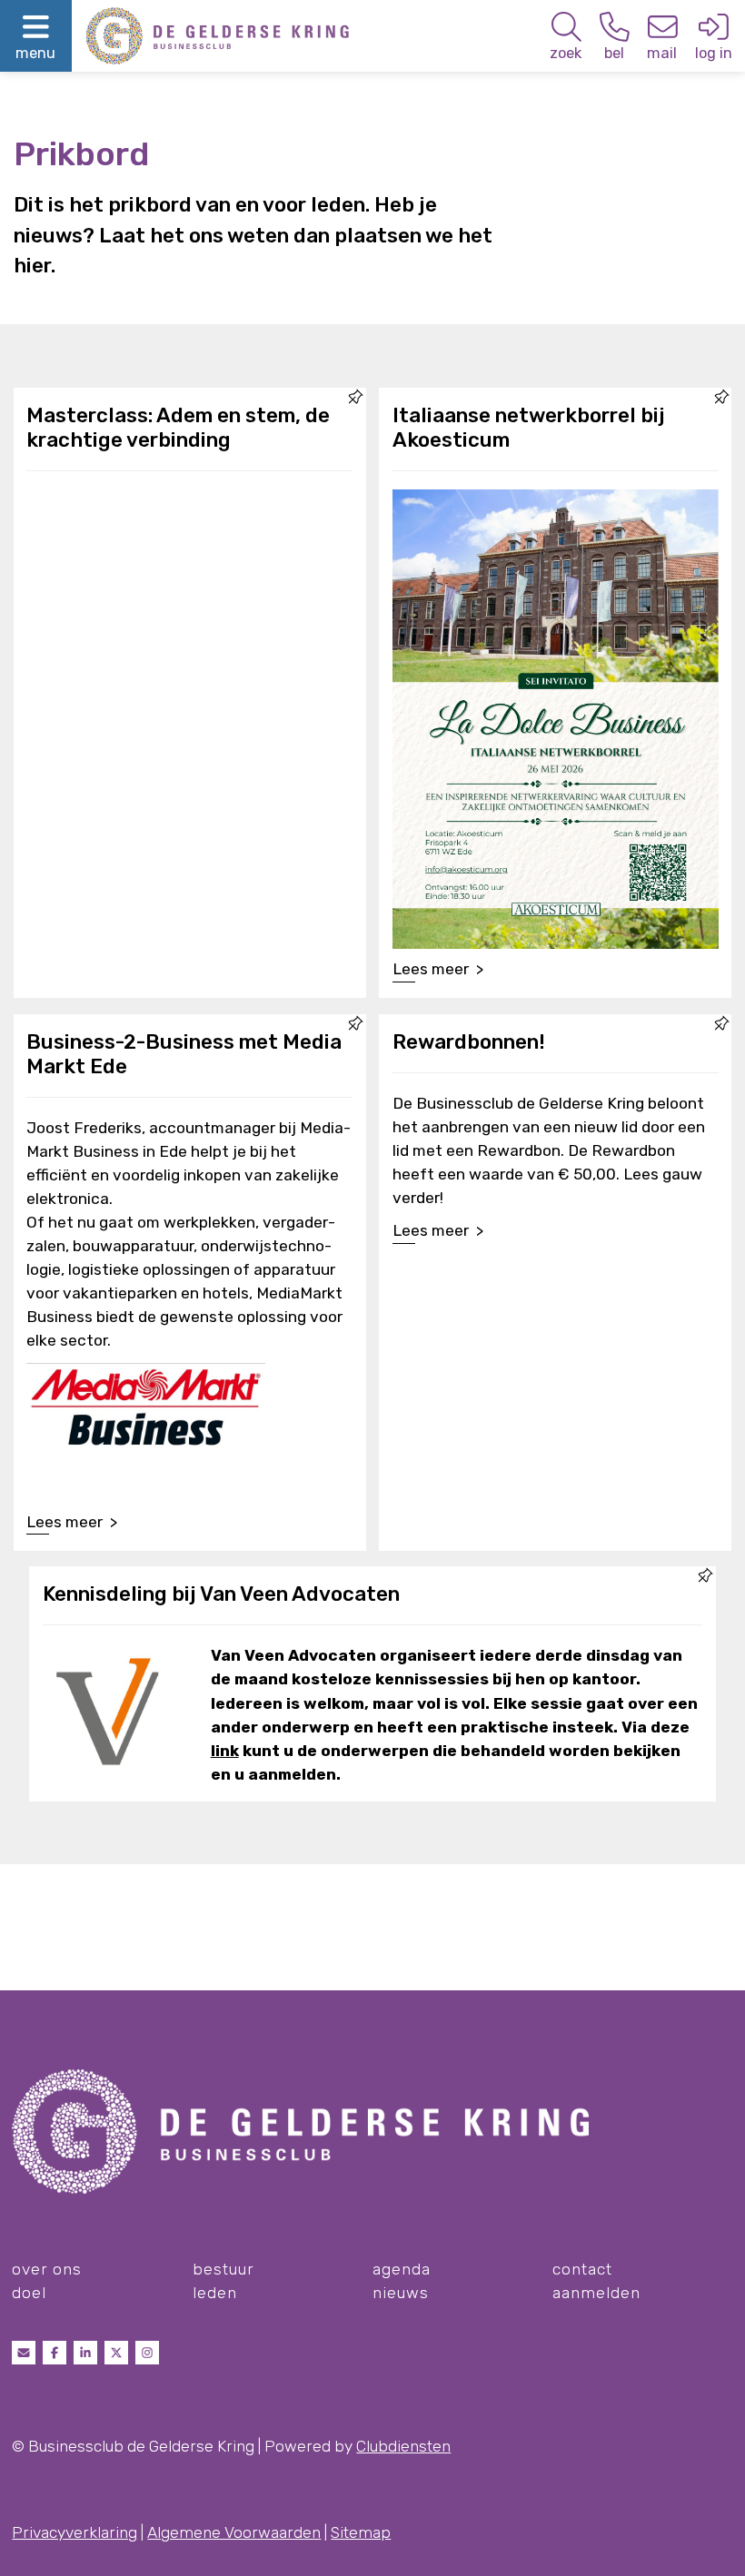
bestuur (223, 2269)
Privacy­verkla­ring (74, 2532)
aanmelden (596, 2293)
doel (29, 2293)
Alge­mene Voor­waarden (234, 2532)
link (225, 1751)
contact (582, 2269)
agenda (402, 2269)
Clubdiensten (403, 2446)
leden (215, 2293)
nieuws (401, 2293)
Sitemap (361, 2532)
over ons (47, 2269)
